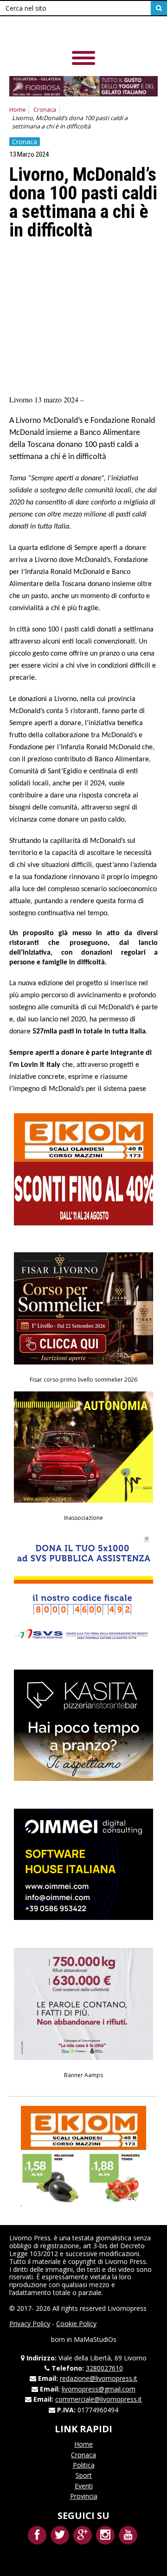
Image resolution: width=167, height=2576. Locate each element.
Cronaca (45, 110)
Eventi (84, 2486)
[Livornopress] (74, 32)
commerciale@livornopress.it (99, 2399)
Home (18, 110)
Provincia (84, 2496)
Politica (84, 2465)
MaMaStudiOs (95, 2339)
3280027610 (104, 2368)
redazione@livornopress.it (99, 2378)
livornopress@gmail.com (99, 2389)
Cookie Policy (76, 2324)
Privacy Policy (30, 2324)
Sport (84, 2475)
